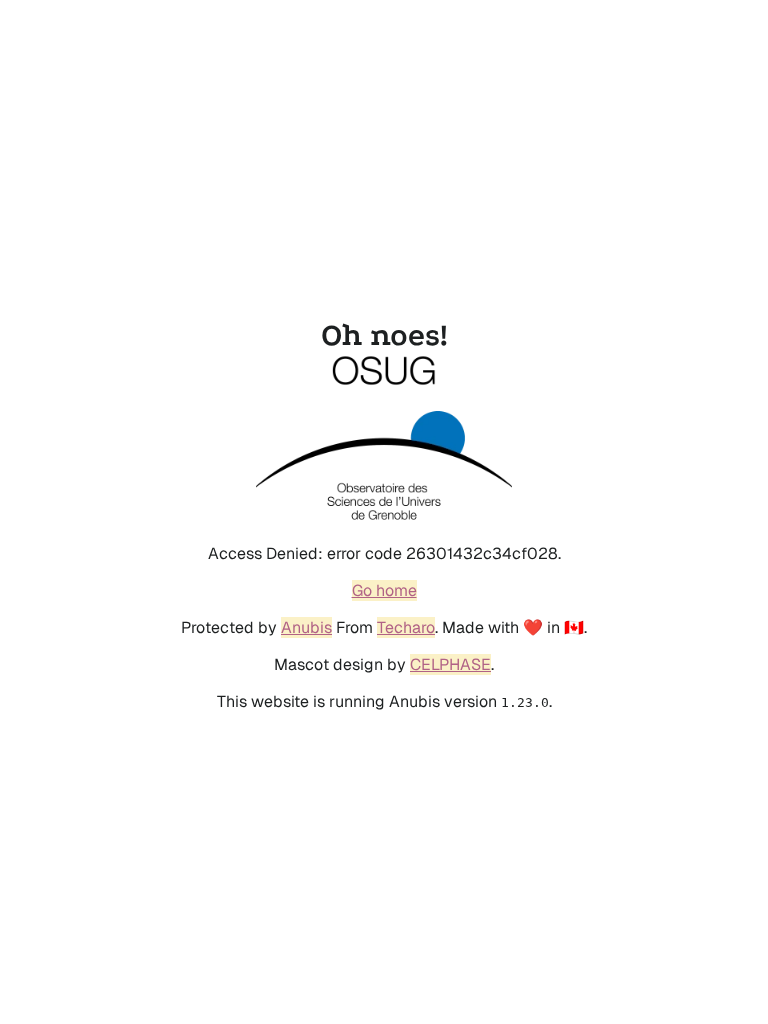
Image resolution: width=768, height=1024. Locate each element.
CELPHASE (450, 664)
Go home (384, 590)
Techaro (406, 627)
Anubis (306, 627)
